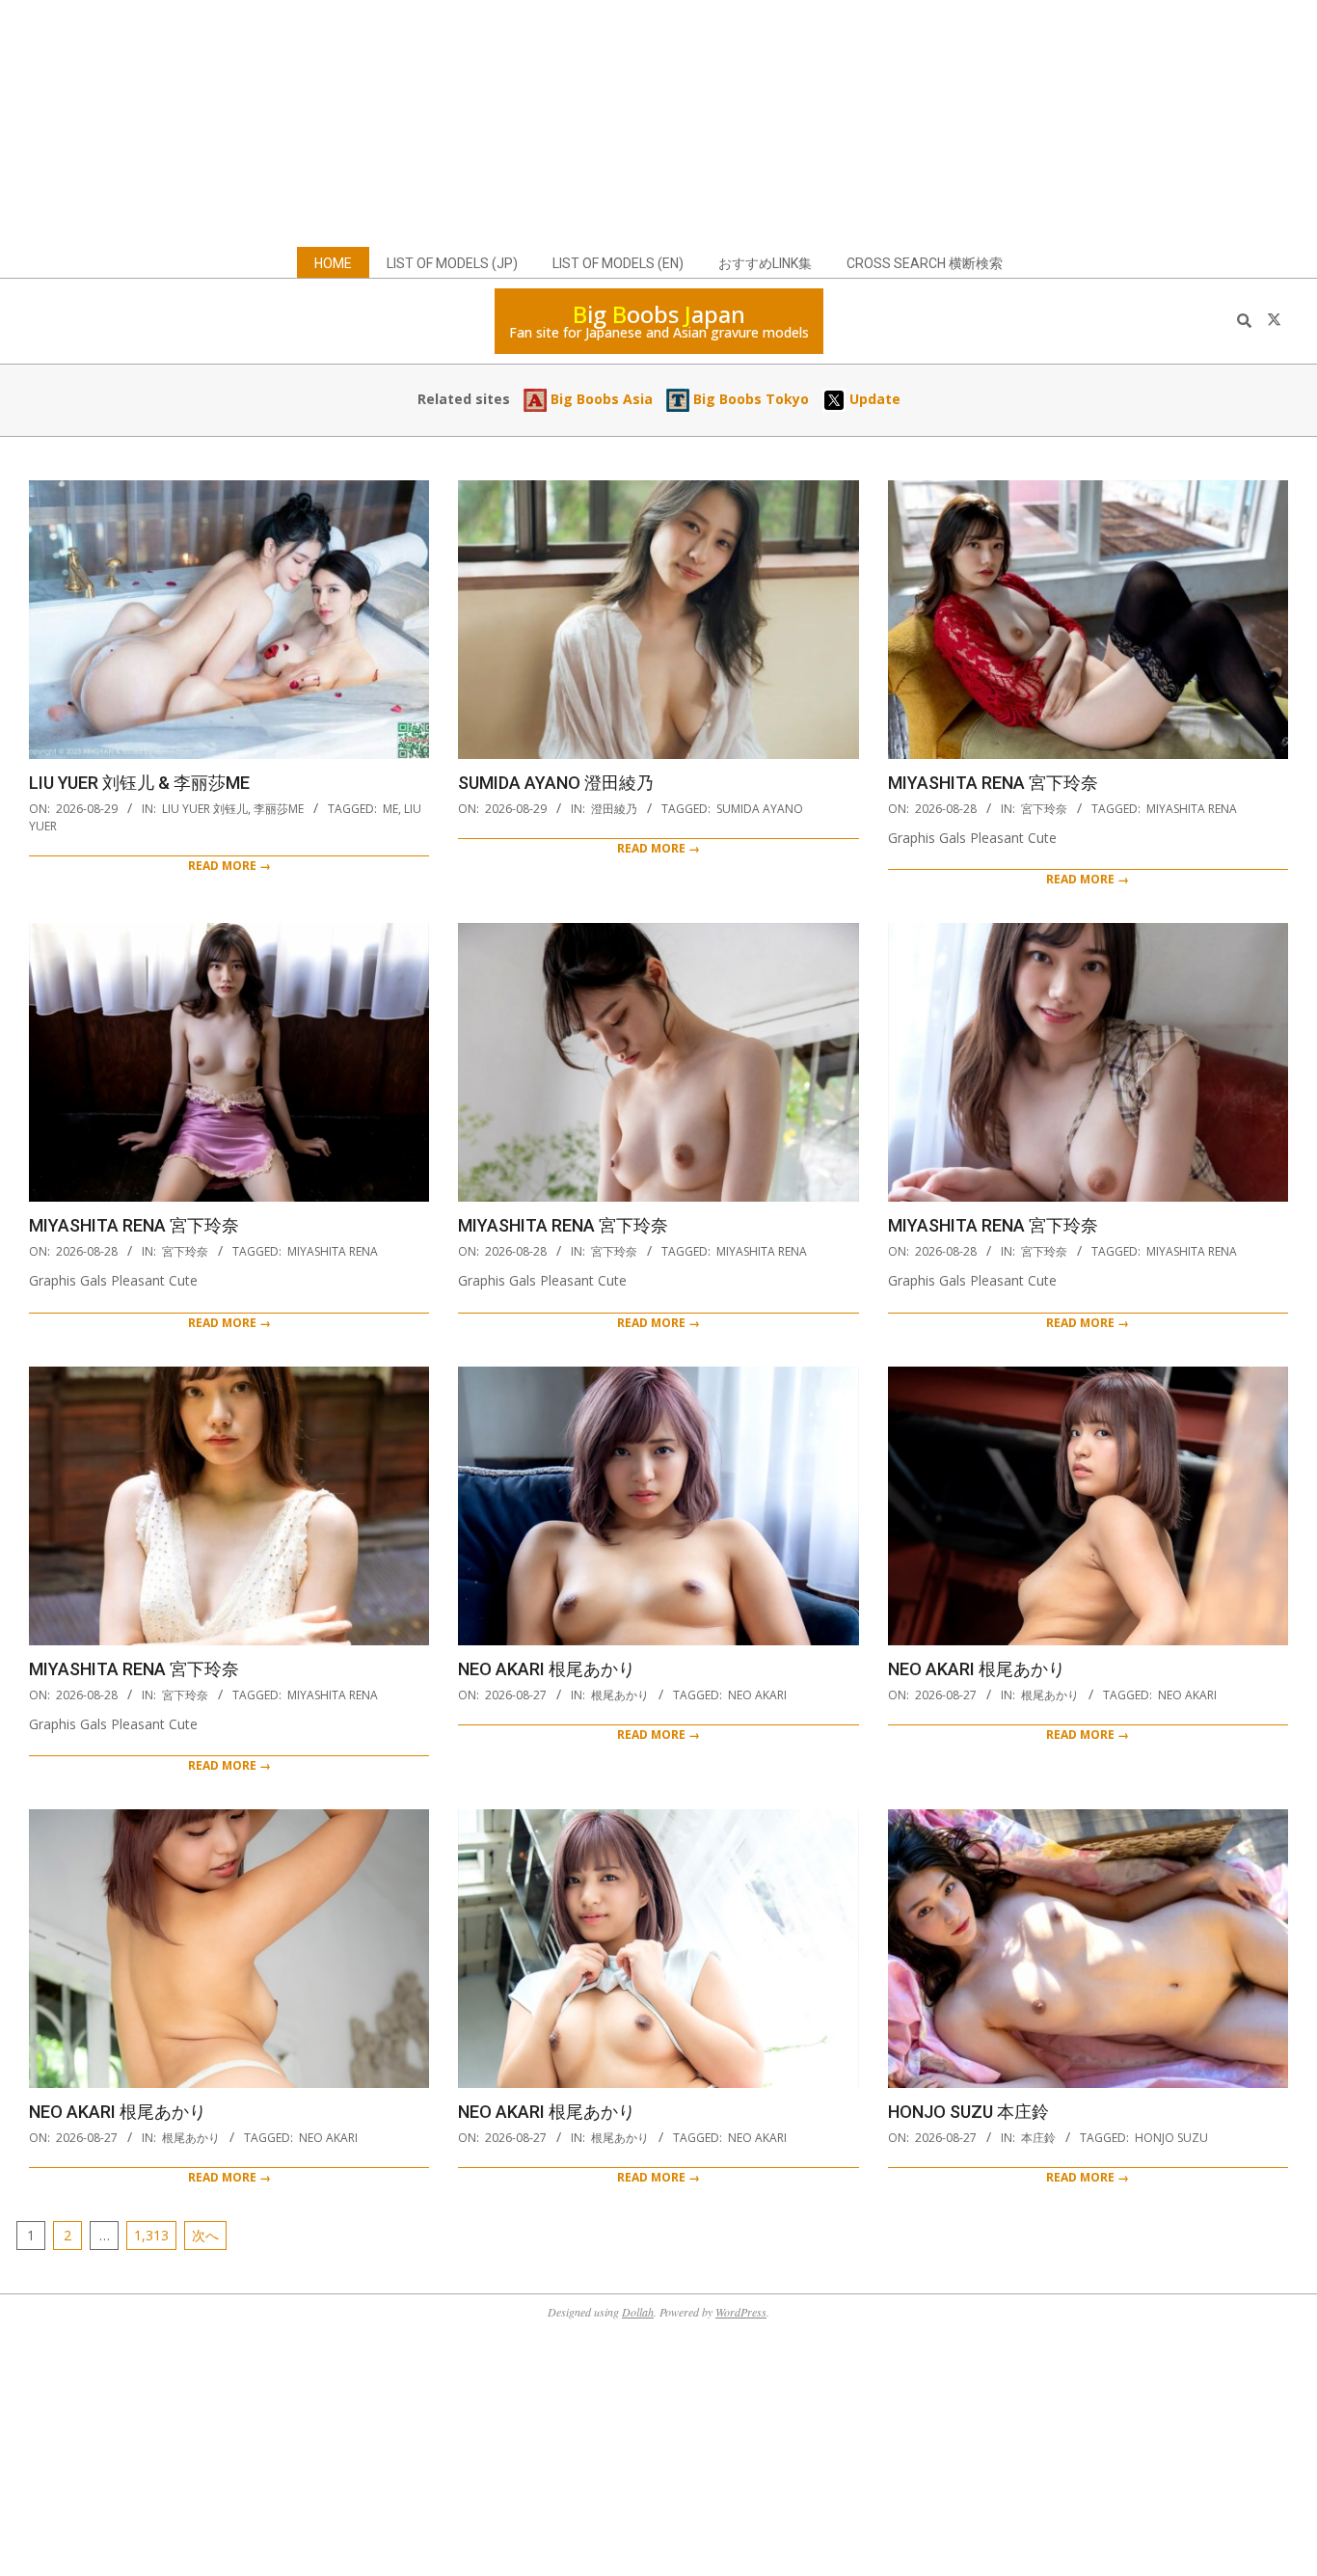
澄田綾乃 (614, 809)
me (390, 809)
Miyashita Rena (1192, 809)
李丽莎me (279, 809)
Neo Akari (757, 1695)
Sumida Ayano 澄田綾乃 (556, 783)
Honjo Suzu (1171, 2138)
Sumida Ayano (760, 809)
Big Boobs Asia (600, 399)
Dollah (638, 2312)
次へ (205, 2235)
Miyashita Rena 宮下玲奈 (993, 783)
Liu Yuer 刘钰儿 (205, 809)
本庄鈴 (1038, 2138)
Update (873, 399)
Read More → (229, 866)
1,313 (151, 2235)
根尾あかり (620, 1695)
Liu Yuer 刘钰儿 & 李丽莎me (139, 783)
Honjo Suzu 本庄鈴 (968, 2112)
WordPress (741, 2312)
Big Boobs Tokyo (749, 399)
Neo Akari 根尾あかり (547, 1669)
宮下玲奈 (1044, 809)
